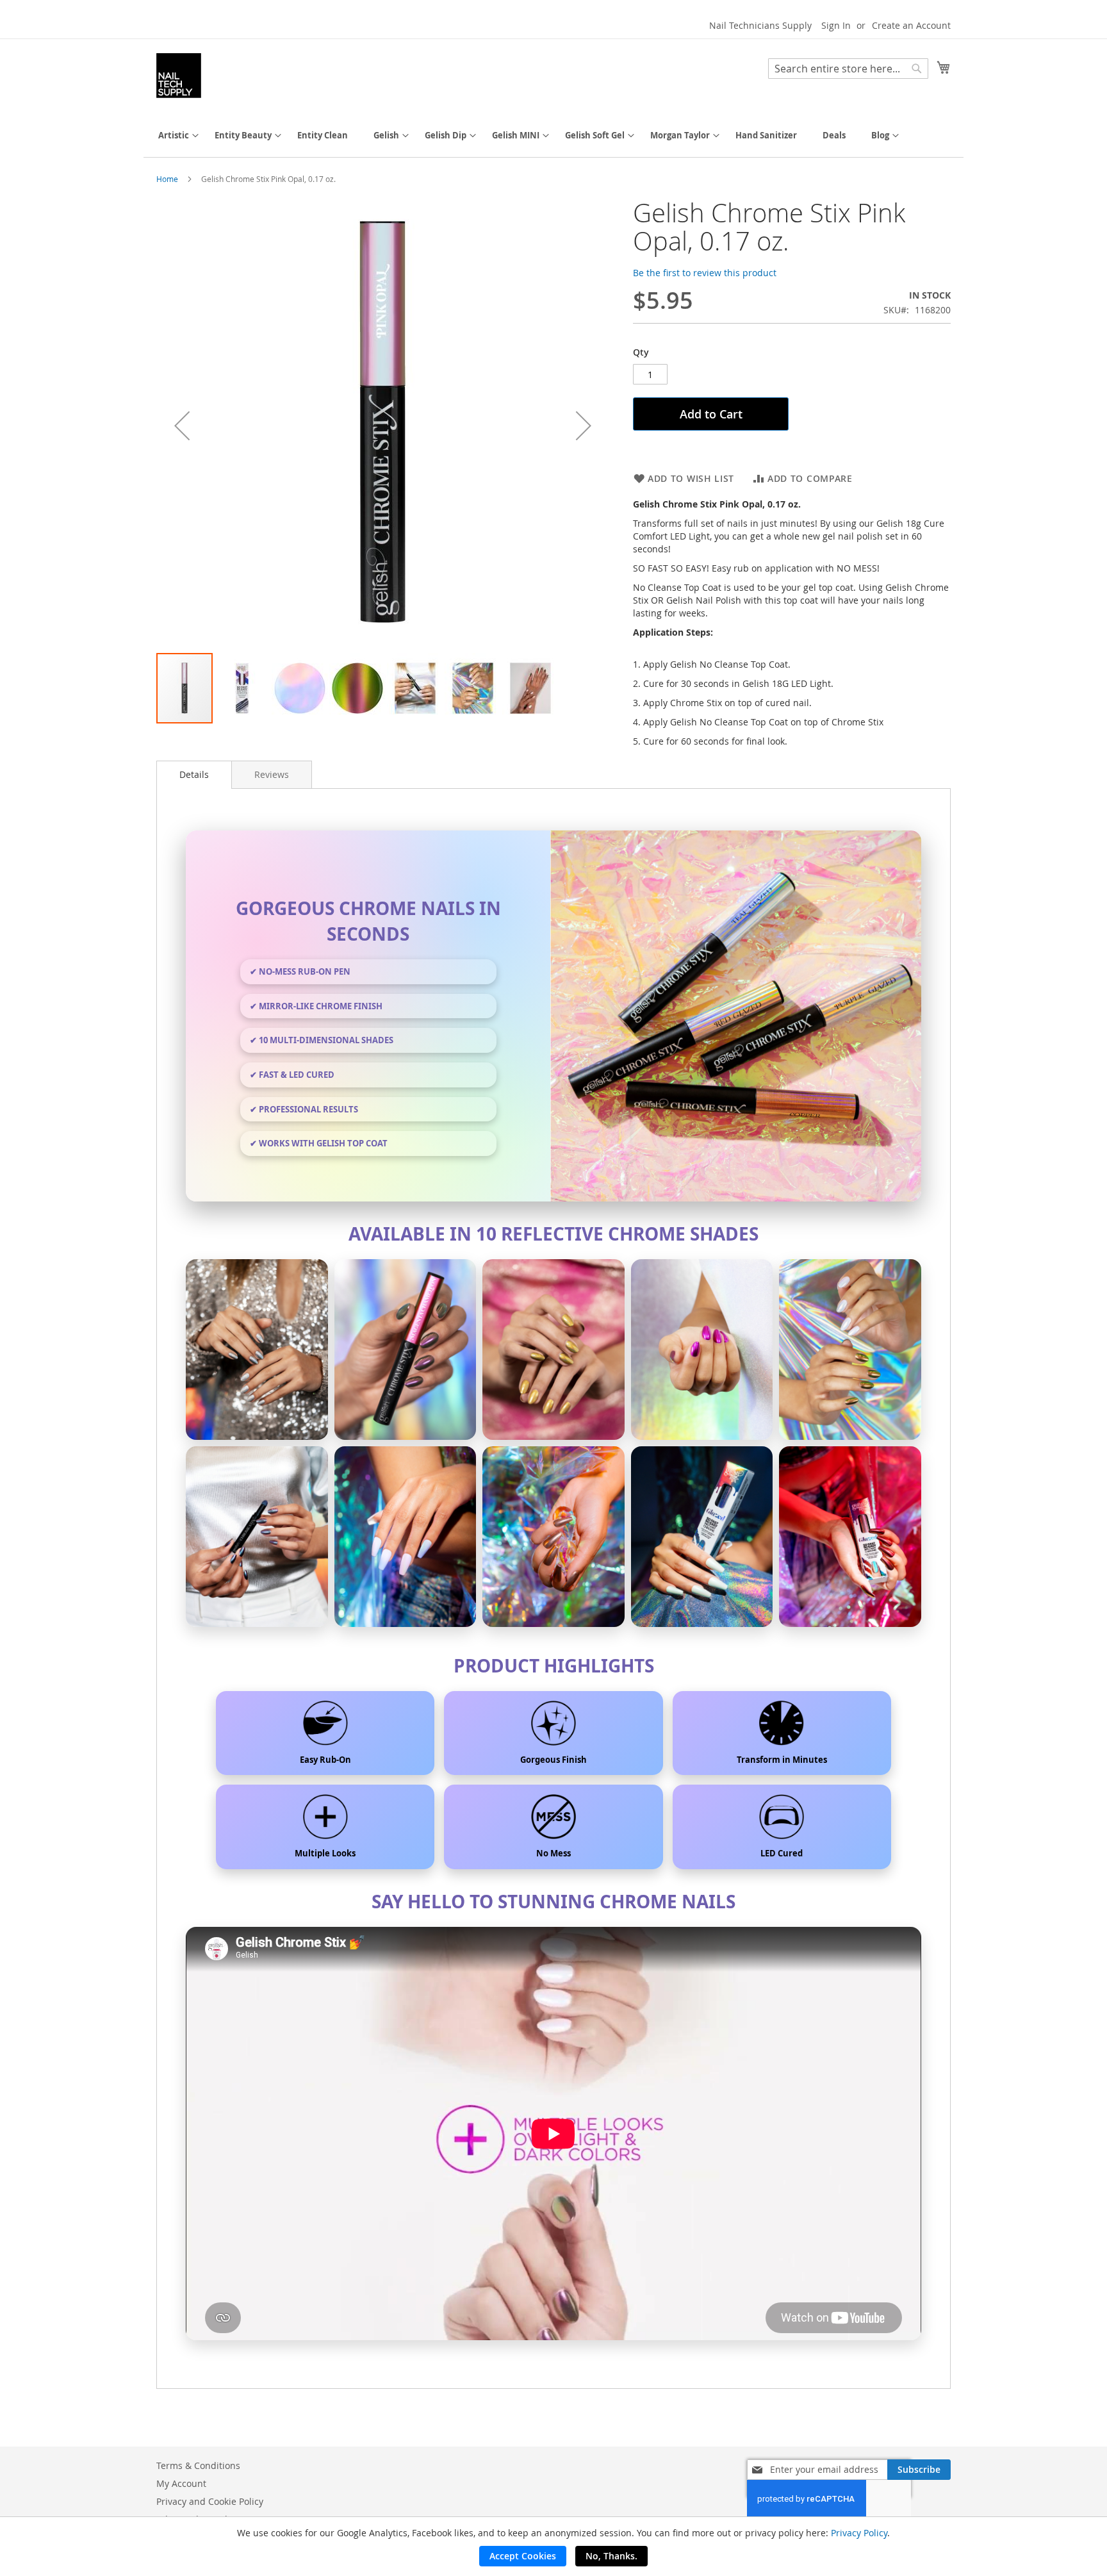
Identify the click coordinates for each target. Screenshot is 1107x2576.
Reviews (272, 774)
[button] (182, 425)
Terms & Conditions (198, 2465)
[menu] (553, 136)
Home (167, 179)
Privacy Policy (859, 2533)
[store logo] (179, 76)
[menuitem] (174, 136)
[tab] (194, 775)
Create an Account (911, 25)
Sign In (836, 25)
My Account (181, 2483)
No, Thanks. (611, 2556)
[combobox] (848, 69)
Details (194, 774)
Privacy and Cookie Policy (210, 2501)
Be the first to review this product (705, 273)
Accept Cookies (523, 2556)
